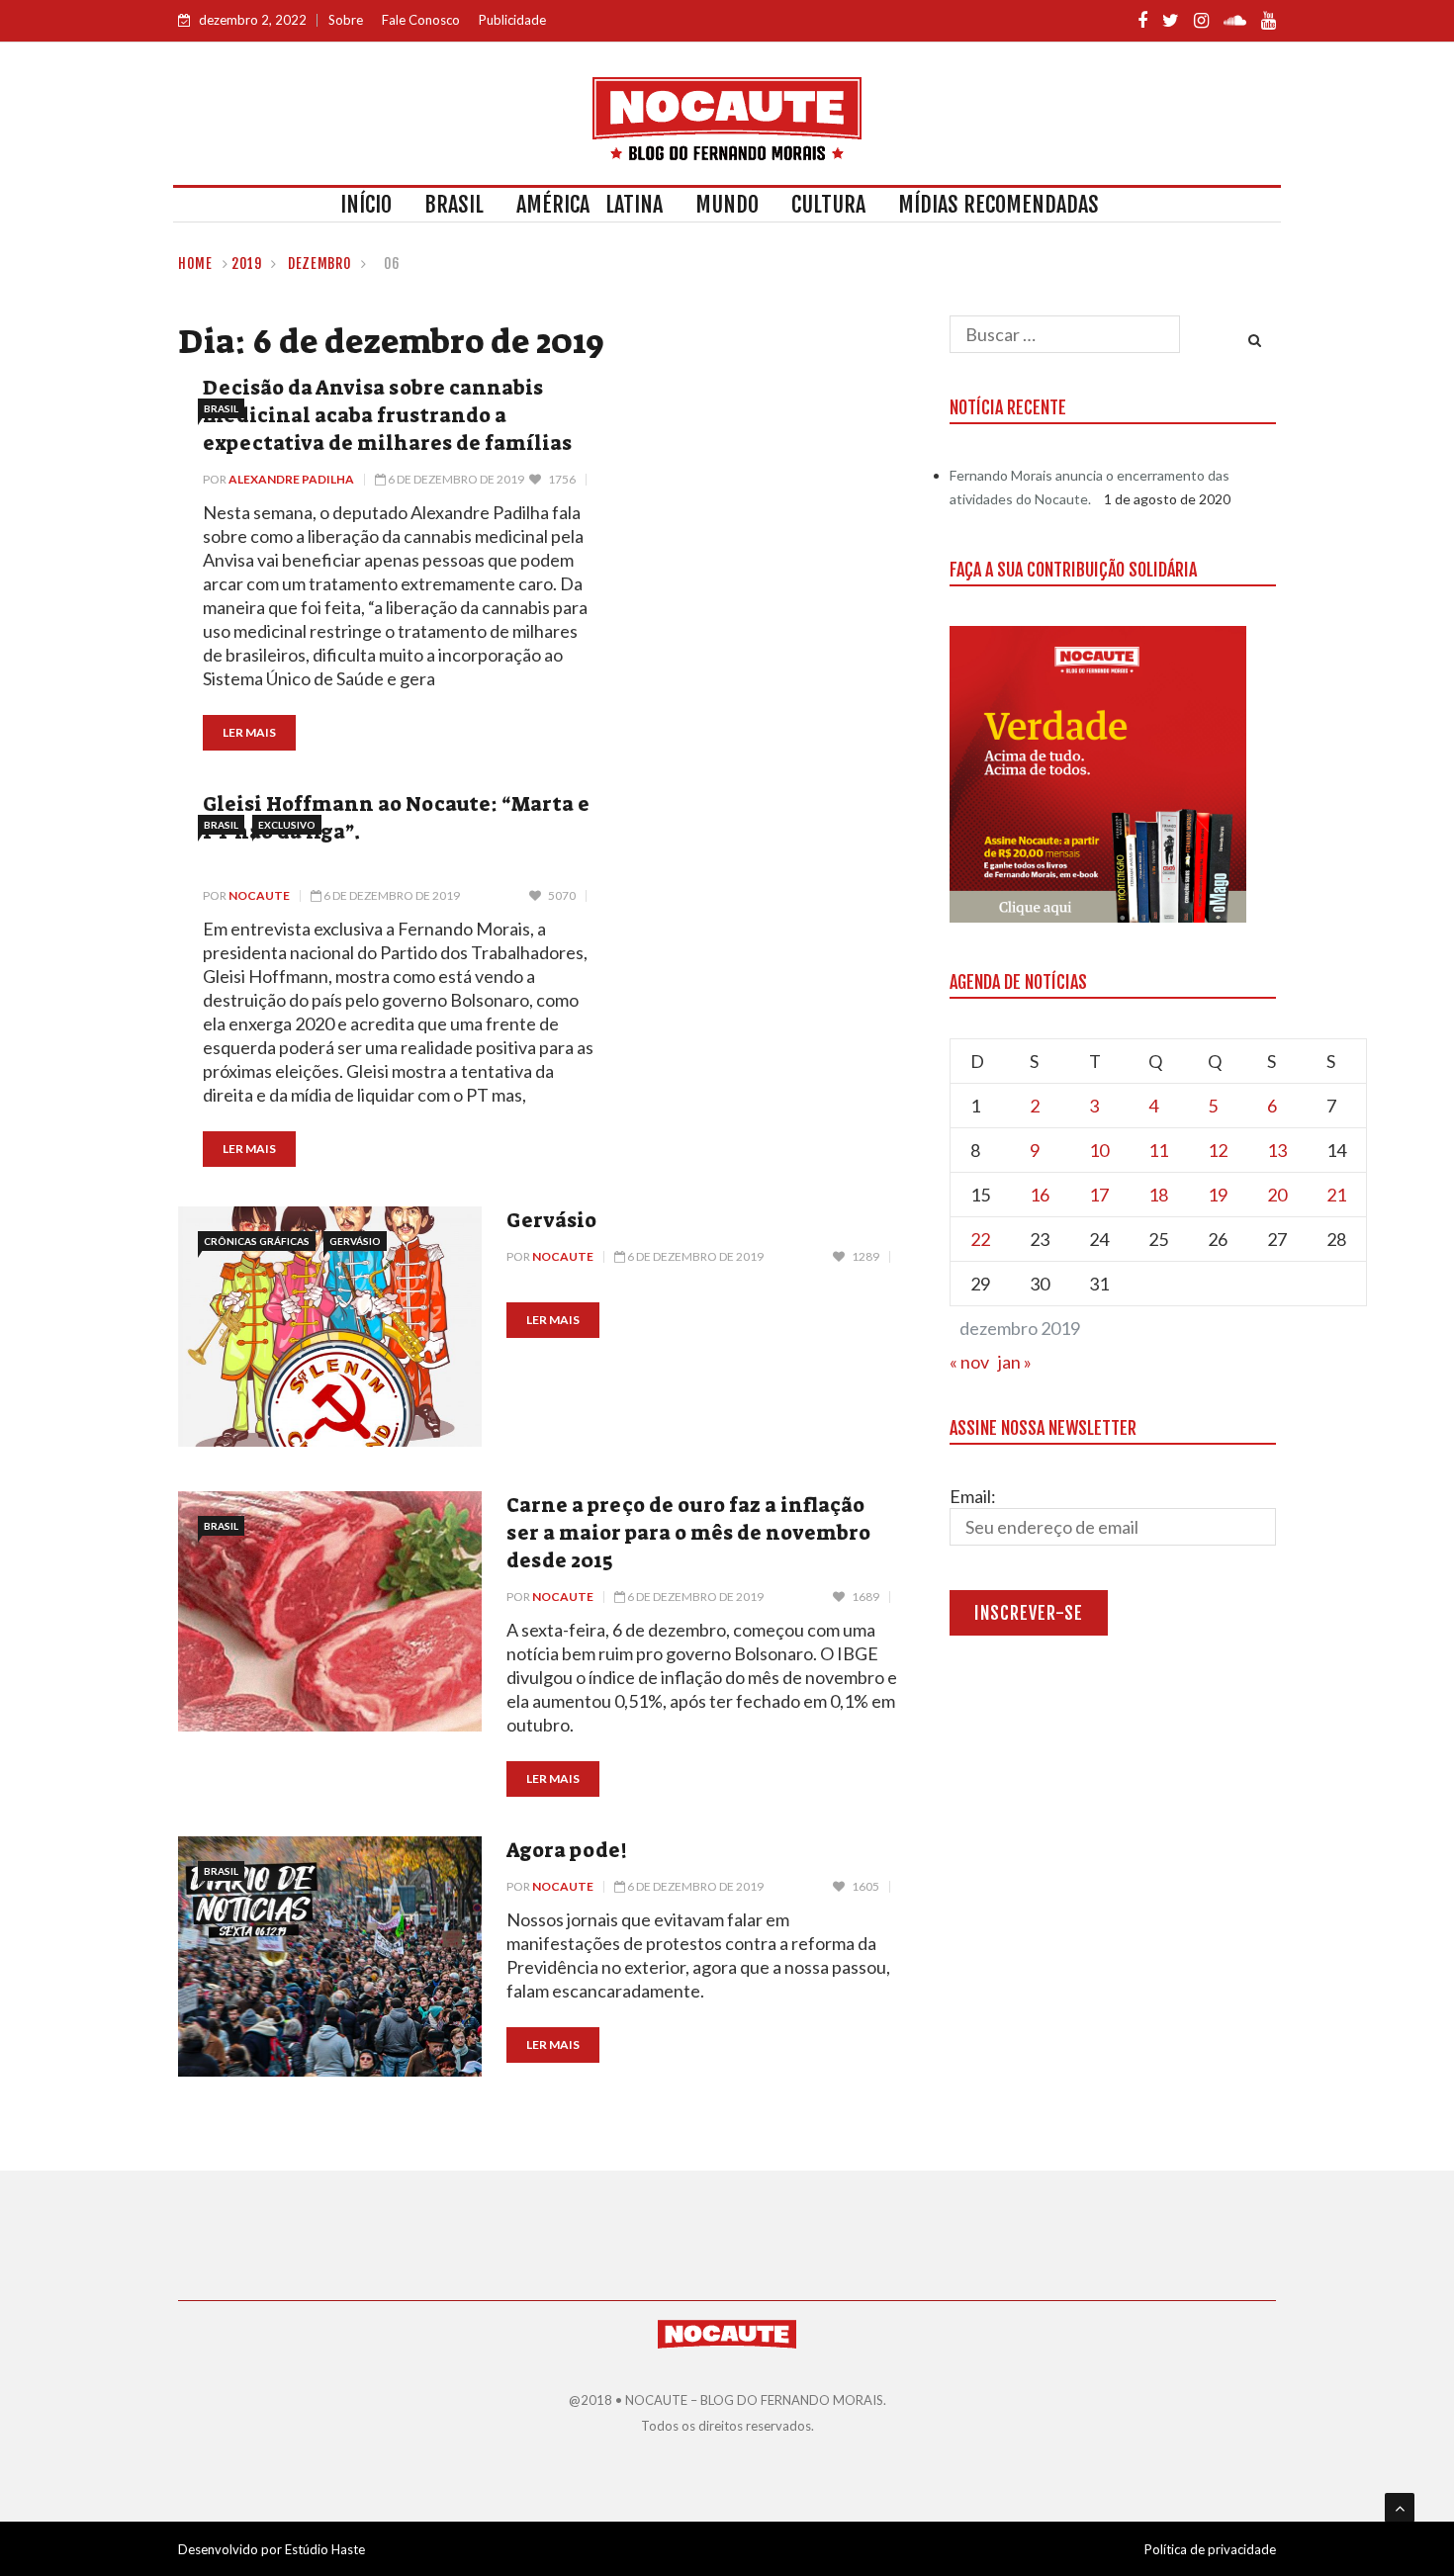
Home (195, 264)
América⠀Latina (590, 204)
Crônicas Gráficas (257, 1241)
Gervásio (355, 1241)
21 (1336, 1195)
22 (980, 1239)
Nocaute (259, 895)
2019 (247, 264)
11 (1158, 1150)
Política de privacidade (1210, 2549)
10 (1099, 1150)
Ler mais (249, 732)
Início (366, 204)
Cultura (828, 204)
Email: (973, 1496)
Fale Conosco (421, 20)
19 (1218, 1195)
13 (1277, 1150)
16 (1040, 1195)
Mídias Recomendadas (999, 204)
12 (1218, 1150)
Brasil (454, 204)
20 (1277, 1195)
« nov (969, 1362)
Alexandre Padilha (291, 479)
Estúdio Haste (325, 2549)
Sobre (346, 20)
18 (1158, 1195)
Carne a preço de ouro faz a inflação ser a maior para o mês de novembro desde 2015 (688, 1533)
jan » (1015, 1362)
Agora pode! (567, 1850)
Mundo (727, 204)
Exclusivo (287, 825)
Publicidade (512, 20)
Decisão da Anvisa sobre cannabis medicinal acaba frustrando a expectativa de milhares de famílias (387, 415)
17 (1099, 1195)
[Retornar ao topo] (1400, 2508)
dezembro (320, 264)
